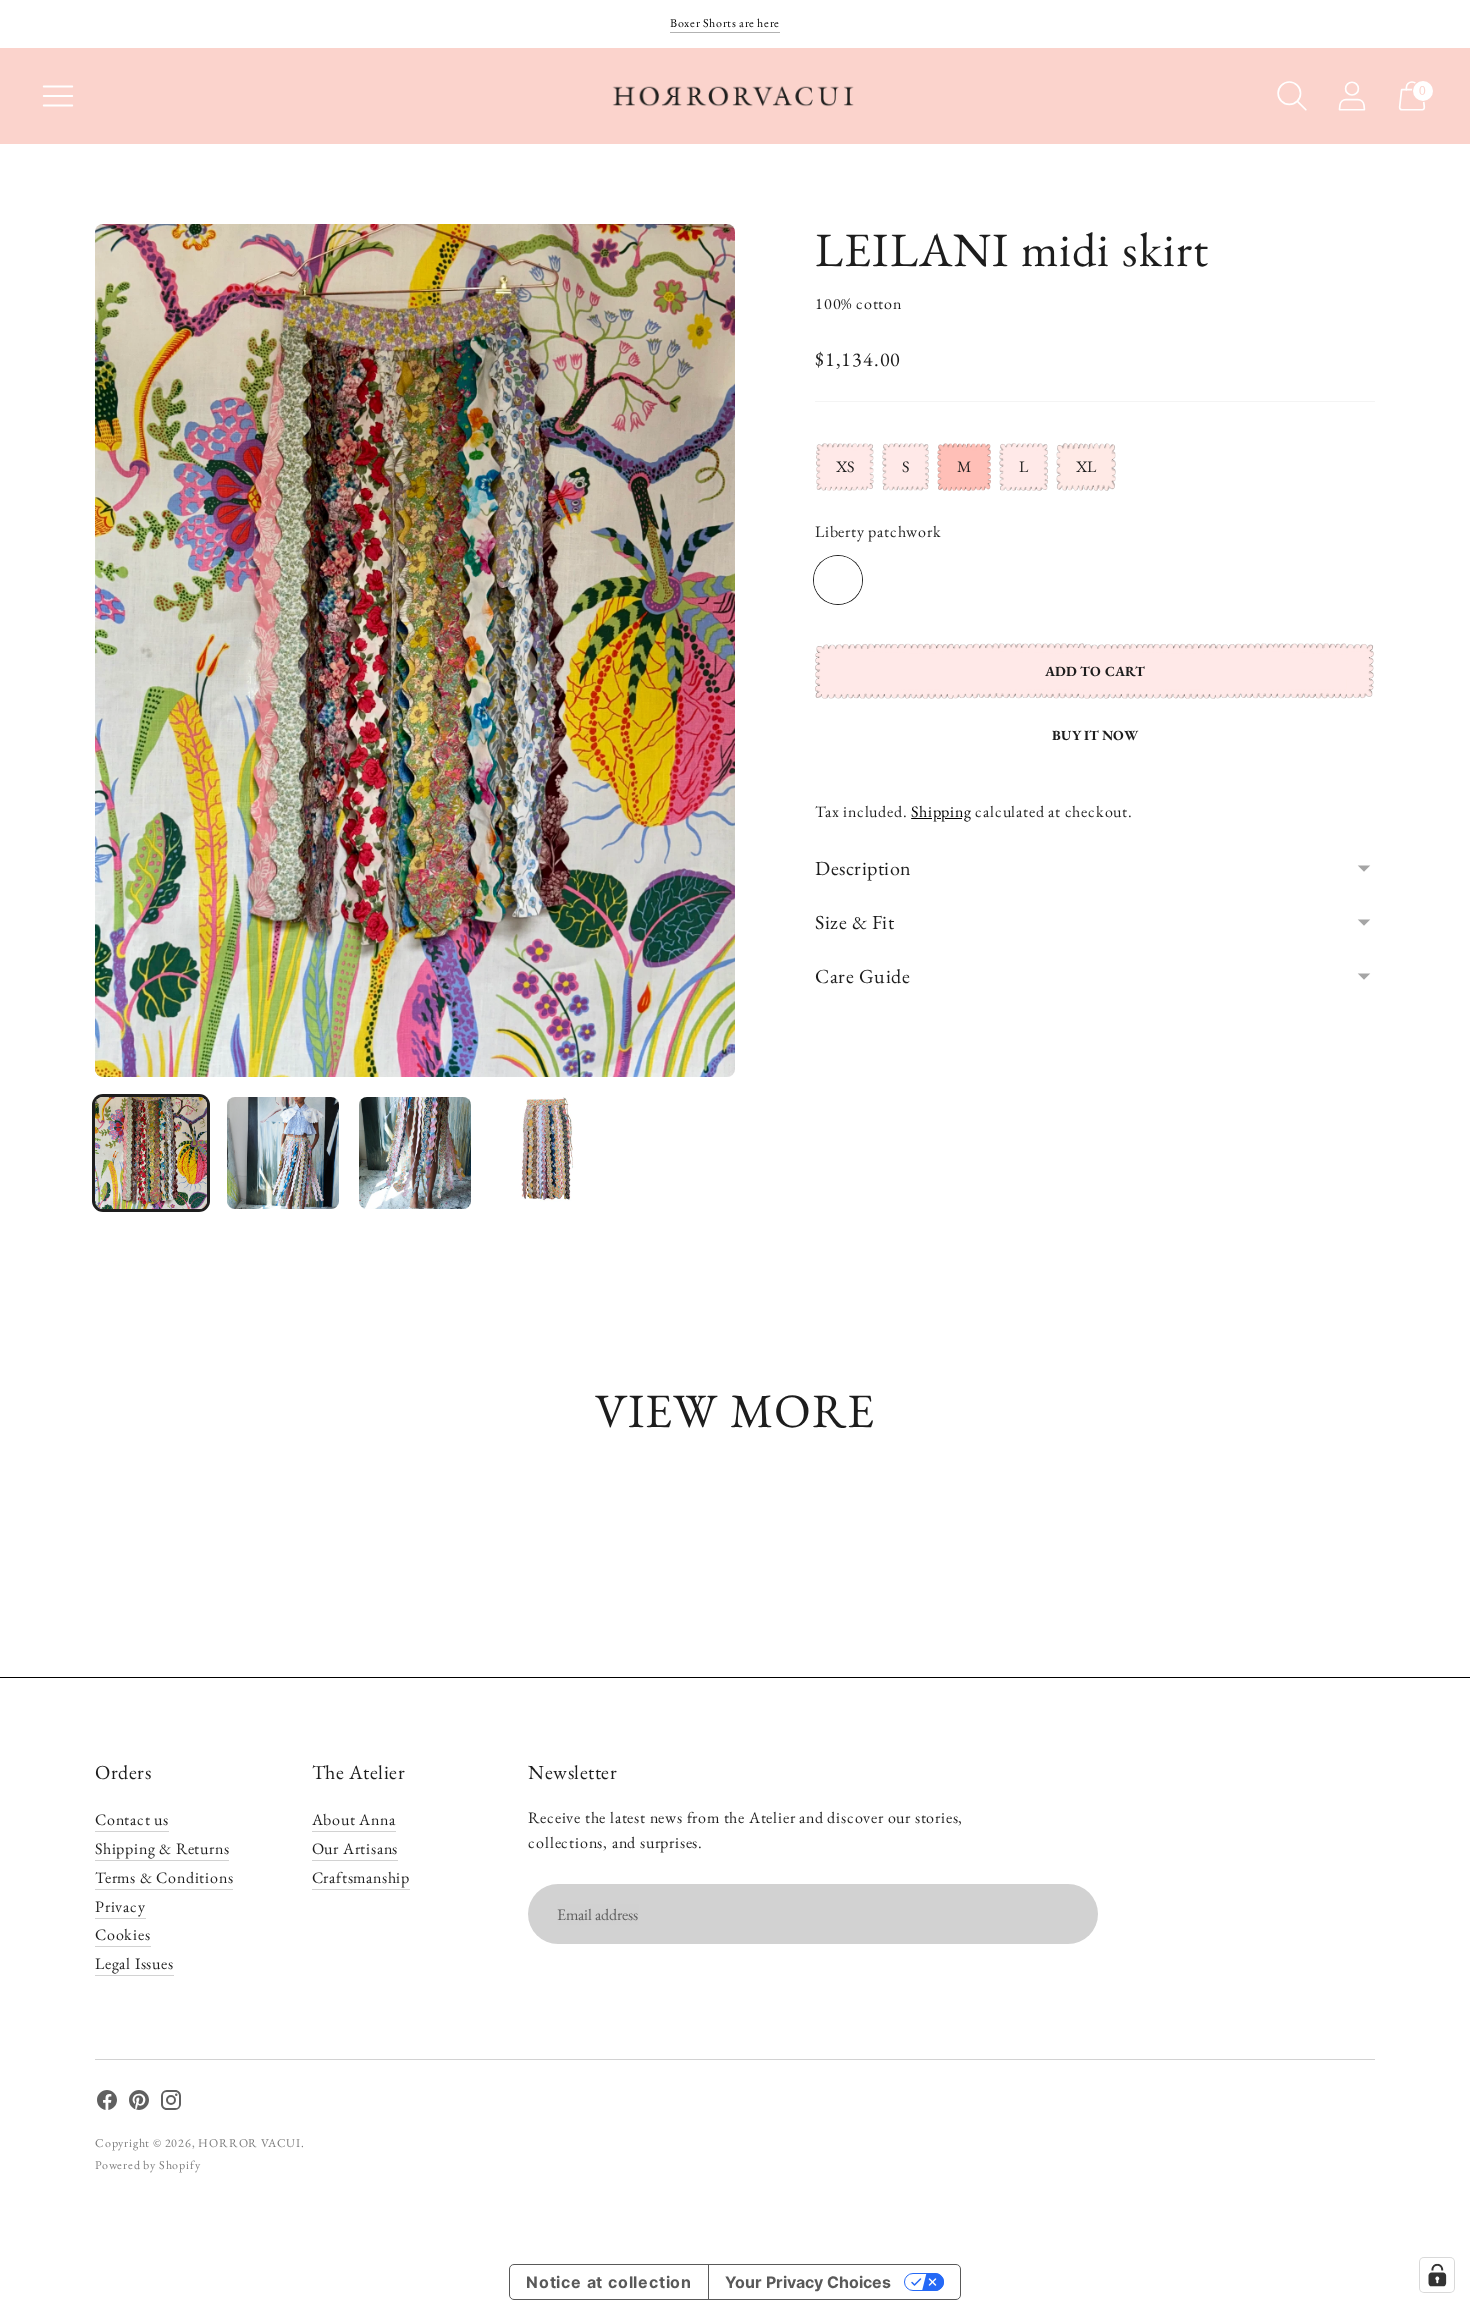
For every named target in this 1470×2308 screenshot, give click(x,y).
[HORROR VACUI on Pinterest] (139, 2104)
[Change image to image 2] (283, 1153)
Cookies (123, 1934)
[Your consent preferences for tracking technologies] (1437, 2275)
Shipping (941, 811)
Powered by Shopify (147, 2165)
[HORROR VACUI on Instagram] (171, 2104)
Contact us (132, 1819)
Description (863, 868)
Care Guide (862, 976)
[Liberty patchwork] (838, 580)
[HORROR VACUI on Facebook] (107, 2104)
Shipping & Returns (162, 1848)
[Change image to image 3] (415, 1153)
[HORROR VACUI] (735, 96)
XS (845, 466)
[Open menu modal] (58, 96)
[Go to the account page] (1352, 96)
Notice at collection (609, 2282)
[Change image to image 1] (151, 1153)
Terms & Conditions (164, 1877)
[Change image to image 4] (547, 1153)
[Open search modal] (1292, 96)
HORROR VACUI (249, 2143)
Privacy (120, 1906)
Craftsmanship (361, 1877)
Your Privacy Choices (808, 2282)
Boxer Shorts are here (725, 23)
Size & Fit (854, 922)
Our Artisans (355, 1848)
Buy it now (1094, 735)
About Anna (354, 1819)
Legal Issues (134, 1963)
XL (1086, 466)
